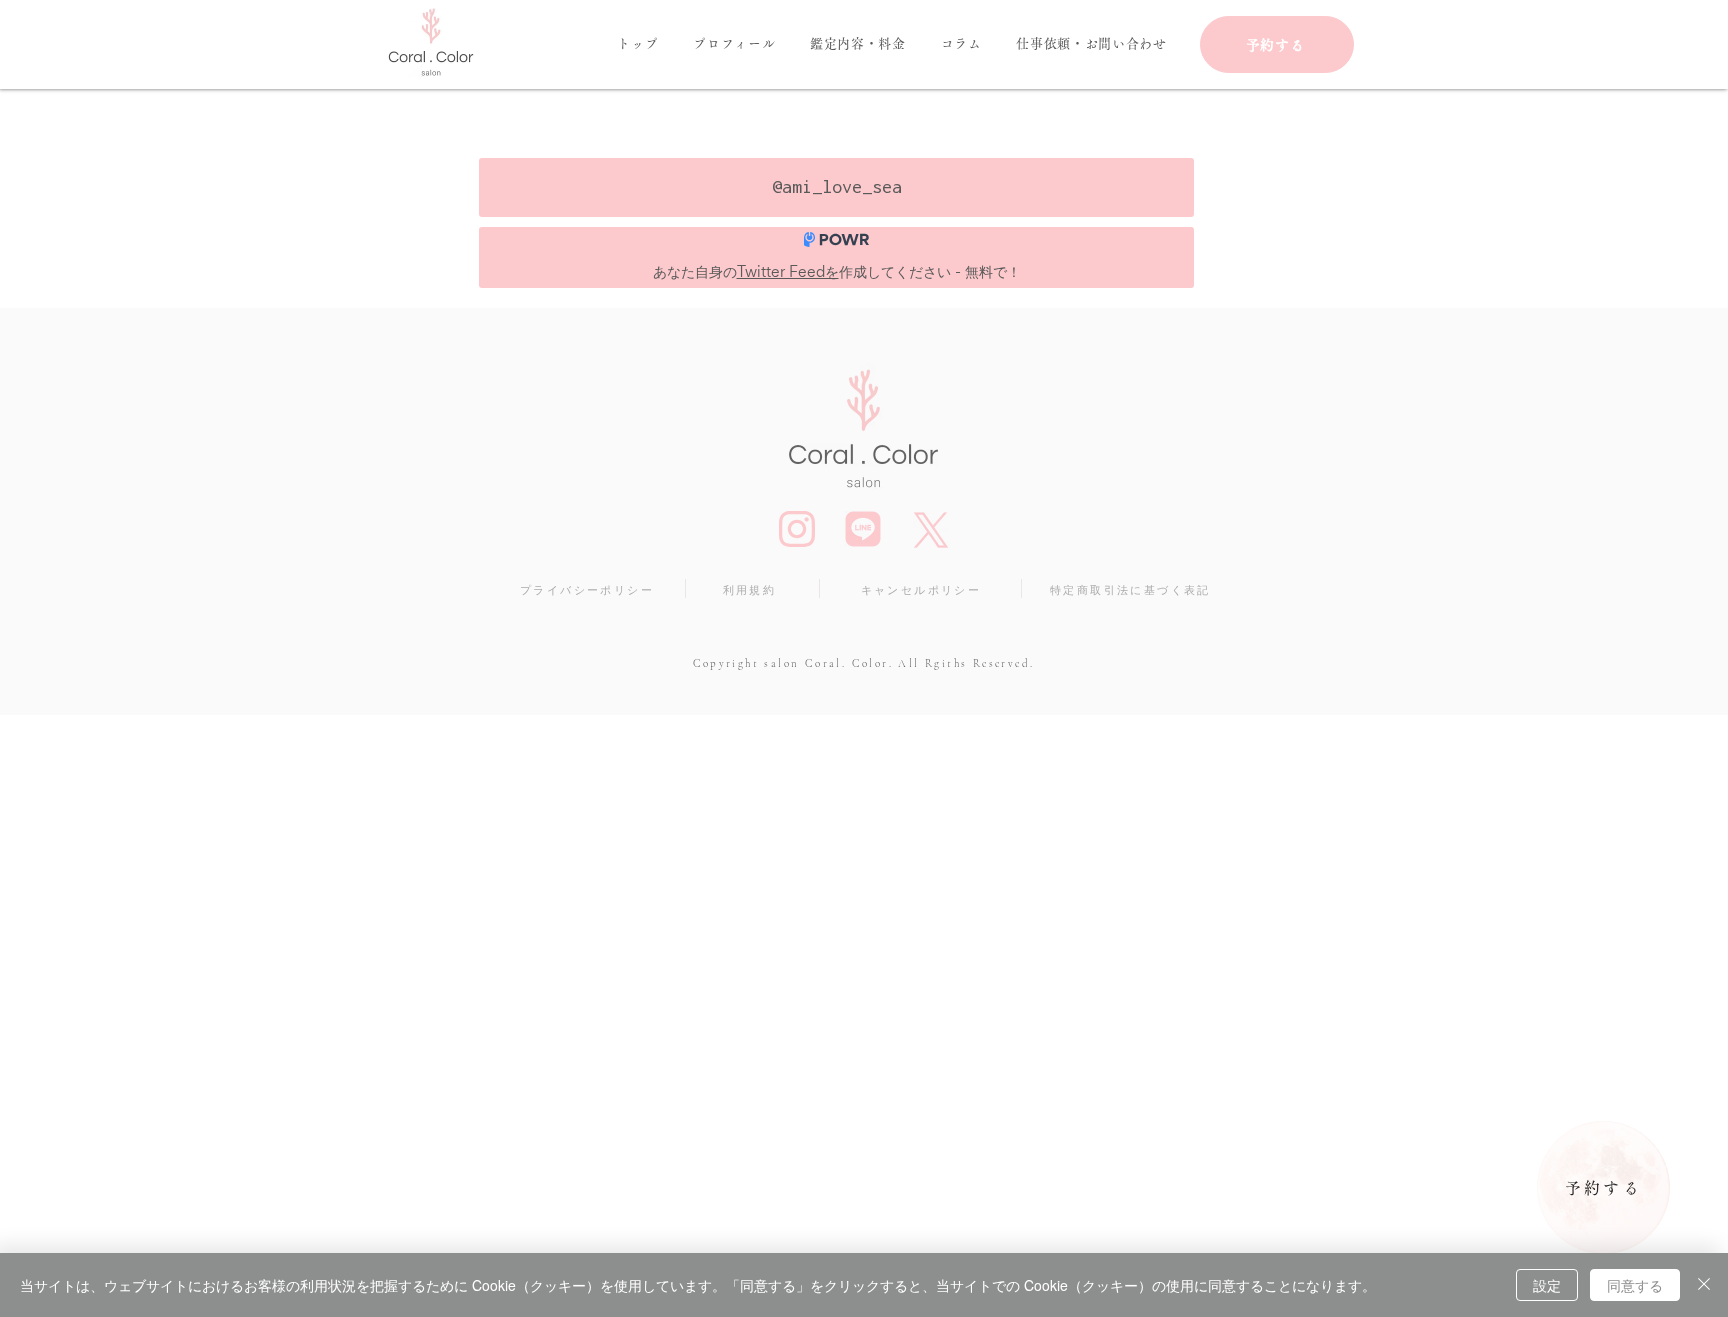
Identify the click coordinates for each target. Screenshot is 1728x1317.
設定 (1547, 1285)
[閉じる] (1704, 1285)
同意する (1635, 1285)
